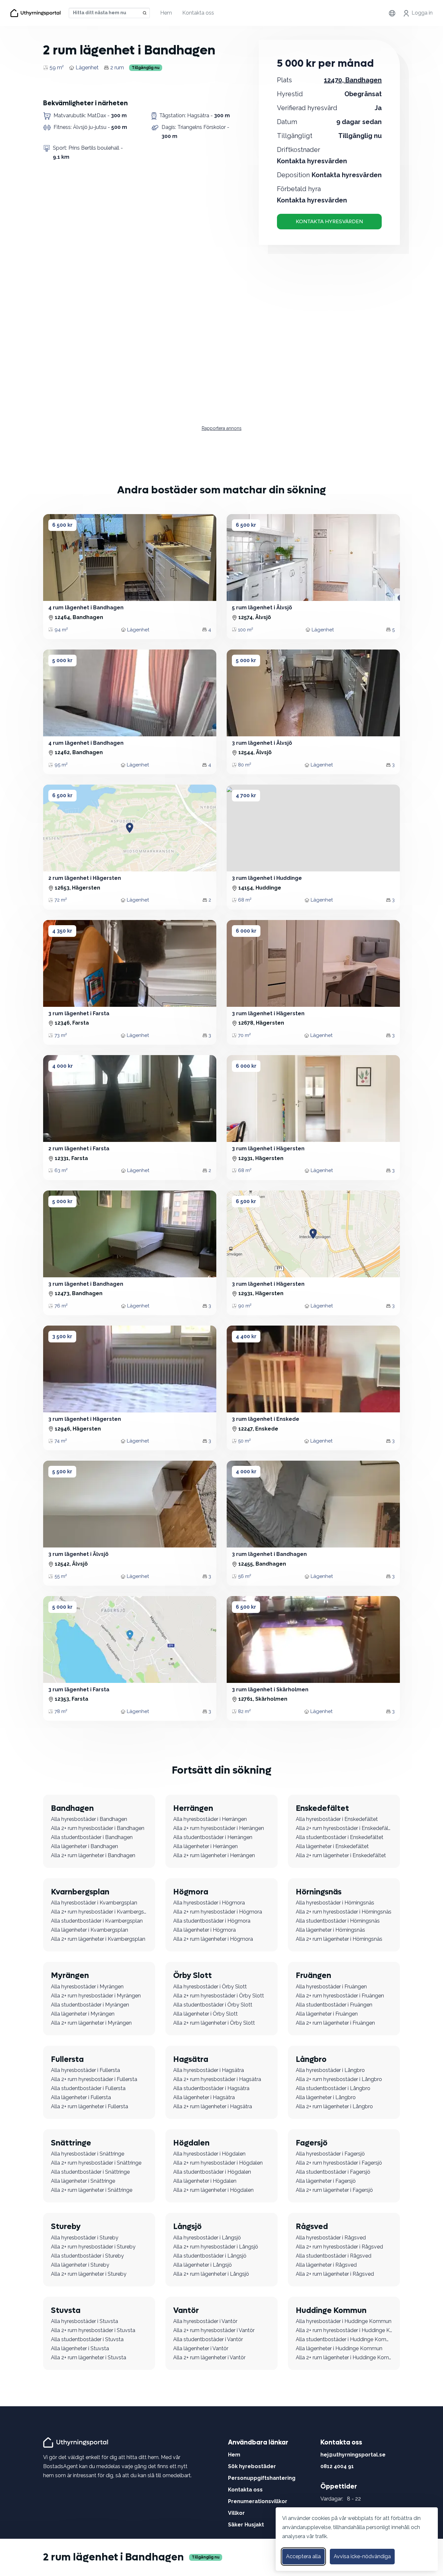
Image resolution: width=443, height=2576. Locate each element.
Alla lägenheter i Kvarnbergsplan (90, 1930)
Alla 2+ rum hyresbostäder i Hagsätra (217, 2079)
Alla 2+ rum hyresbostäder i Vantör (214, 2330)
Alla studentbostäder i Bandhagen (92, 1837)
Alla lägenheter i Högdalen (205, 2181)
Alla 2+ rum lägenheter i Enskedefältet (341, 1855)
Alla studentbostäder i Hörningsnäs (338, 1921)
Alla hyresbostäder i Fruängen (331, 1987)
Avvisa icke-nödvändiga (362, 2556)
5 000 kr (62, 660)
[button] (59, 558)
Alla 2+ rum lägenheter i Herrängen (214, 1855)
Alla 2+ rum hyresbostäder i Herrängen (219, 1828)
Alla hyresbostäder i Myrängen (87, 1987)
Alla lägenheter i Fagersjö (326, 2181)
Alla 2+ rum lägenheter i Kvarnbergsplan (98, 1939)
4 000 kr (63, 1066)
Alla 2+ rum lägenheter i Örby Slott (214, 2023)
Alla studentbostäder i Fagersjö (333, 2172)
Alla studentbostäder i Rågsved (334, 2256)
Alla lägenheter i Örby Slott (205, 2014)
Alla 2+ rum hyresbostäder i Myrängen (96, 1996)
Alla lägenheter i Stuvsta (80, 2348)
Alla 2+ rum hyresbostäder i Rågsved (339, 2247)
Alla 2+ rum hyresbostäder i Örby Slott (219, 1996)
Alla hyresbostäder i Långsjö (207, 2238)
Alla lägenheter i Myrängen (83, 2014)
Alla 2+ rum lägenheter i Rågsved (335, 2274)
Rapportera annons (222, 428)
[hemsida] (77, 2442)
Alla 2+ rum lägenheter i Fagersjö (334, 2190)
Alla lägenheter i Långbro (326, 2097)
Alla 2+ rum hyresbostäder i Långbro (339, 2079)
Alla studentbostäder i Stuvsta (87, 2339)
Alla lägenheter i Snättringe (83, 2181)
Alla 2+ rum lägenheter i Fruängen (335, 2023)
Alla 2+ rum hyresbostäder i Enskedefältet (344, 1828)
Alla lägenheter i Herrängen (205, 1846)
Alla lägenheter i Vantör (201, 2348)
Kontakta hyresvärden (329, 221)
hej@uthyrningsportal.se (353, 2455)
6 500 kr (62, 525)
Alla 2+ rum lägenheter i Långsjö (211, 2274)
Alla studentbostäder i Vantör (208, 2339)
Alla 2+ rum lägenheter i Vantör (209, 2357)
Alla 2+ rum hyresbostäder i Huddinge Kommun (344, 2330)
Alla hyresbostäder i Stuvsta (84, 2321)
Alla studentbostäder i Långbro (333, 2088)
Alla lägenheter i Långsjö (203, 2265)
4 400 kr (246, 1336)
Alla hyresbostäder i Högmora (209, 1903)
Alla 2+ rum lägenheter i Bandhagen (93, 1855)
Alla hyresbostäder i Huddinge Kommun (344, 2321)
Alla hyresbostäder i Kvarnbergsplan (94, 1903)
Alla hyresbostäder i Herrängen (210, 1819)
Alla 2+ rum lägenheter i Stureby (89, 2274)
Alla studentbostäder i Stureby (87, 2256)
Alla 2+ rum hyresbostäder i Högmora (218, 1912)
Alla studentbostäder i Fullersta (88, 2088)
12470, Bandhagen (353, 80)
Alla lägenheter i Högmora (204, 1930)
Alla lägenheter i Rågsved (326, 2265)
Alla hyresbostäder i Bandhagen (89, 1819)
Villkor (236, 2513)
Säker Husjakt (246, 2525)
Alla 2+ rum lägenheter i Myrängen (91, 2023)
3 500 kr (62, 1336)
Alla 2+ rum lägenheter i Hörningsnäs (339, 1939)
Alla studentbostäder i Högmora (212, 1921)
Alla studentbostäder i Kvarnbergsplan (97, 1921)
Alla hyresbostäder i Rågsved (331, 2238)
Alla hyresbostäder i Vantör (205, 2321)
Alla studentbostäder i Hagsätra (211, 2088)
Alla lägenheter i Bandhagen (84, 1846)
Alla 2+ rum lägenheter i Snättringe (92, 2190)
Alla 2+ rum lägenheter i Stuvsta (89, 2357)
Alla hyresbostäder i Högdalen (209, 2154)
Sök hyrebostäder (252, 2466)
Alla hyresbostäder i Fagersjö (330, 2154)
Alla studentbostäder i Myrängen (90, 2005)
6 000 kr (246, 931)
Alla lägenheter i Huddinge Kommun (339, 2348)
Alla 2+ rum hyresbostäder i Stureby (93, 2247)
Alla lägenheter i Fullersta (81, 2097)
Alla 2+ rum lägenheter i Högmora (213, 1939)
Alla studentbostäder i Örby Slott (213, 2005)
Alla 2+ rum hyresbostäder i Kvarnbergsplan (99, 1912)
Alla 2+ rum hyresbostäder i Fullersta (94, 2079)
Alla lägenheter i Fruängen (327, 2014)
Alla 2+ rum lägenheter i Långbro (334, 2106)
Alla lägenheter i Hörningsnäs (330, 1930)
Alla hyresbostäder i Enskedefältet (337, 1819)
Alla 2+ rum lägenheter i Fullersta (90, 2106)
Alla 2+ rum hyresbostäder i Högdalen (218, 2163)
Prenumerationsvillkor (258, 2501)
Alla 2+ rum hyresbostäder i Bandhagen (98, 1828)
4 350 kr (62, 931)
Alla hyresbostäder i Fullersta (85, 2070)
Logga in (422, 13)
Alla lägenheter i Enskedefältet (332, 1846)
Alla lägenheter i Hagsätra (204, 2097)
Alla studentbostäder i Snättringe (90, 2172)
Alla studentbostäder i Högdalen (212, 2172)
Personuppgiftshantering (262, 2478)
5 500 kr (62, 1472)
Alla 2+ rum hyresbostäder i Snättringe (96, 2163)
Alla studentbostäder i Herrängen (213, 1837)
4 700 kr (246, 795)
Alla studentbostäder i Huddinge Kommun (344, 2339)
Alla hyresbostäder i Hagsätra (209, 2070)
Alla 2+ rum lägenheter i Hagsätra (213, 2106)
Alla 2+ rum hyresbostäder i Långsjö (216, 2247)
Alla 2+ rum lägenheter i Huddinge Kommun (344, 2357)
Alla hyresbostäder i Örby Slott (210, 1987)
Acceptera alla (303, 2556)
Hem (166, 13)
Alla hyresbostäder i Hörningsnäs (335, 1903)
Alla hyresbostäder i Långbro (330, 2070)
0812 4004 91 (337, 2466)
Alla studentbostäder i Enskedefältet (340, 1837)
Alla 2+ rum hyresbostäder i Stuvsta (93, 2330)
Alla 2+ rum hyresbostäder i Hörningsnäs (344, 1912)
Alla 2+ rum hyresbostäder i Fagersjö (339, 2163)
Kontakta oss (198, 13)
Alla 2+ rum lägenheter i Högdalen (213, 2190)
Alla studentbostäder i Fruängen (334, 2005)
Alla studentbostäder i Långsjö (210, 2256)
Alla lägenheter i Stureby (80, 2265)
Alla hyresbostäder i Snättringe (88, 2154)
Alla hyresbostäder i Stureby (85, 2238)
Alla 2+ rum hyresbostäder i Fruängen (340, 1996)
